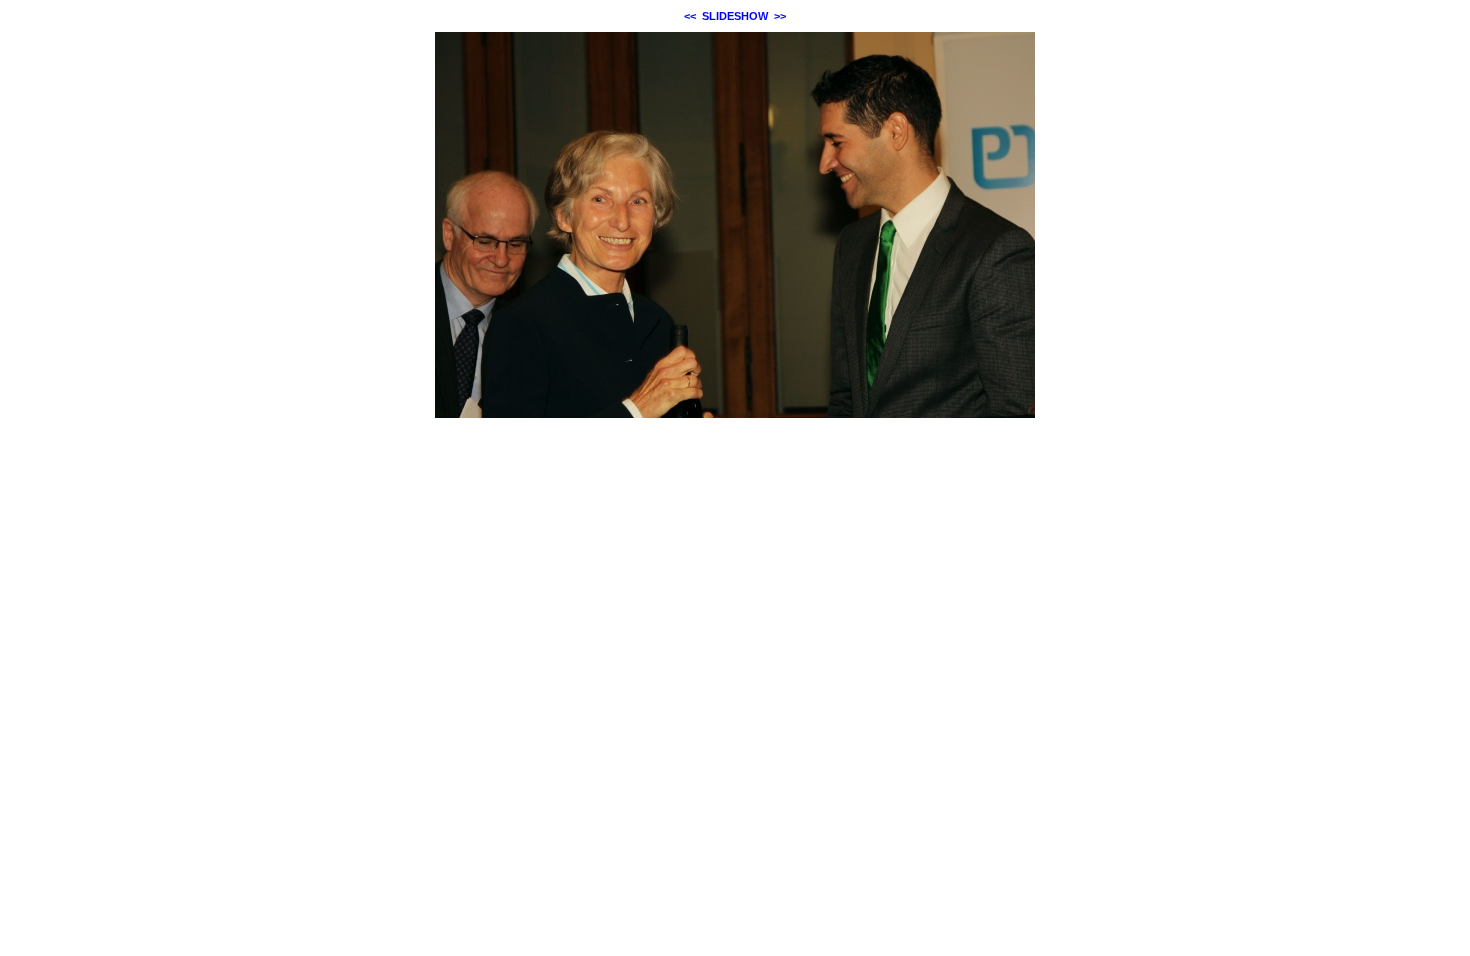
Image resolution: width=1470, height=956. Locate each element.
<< (690, 16)
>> (780, 16)
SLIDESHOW (735, 16)
